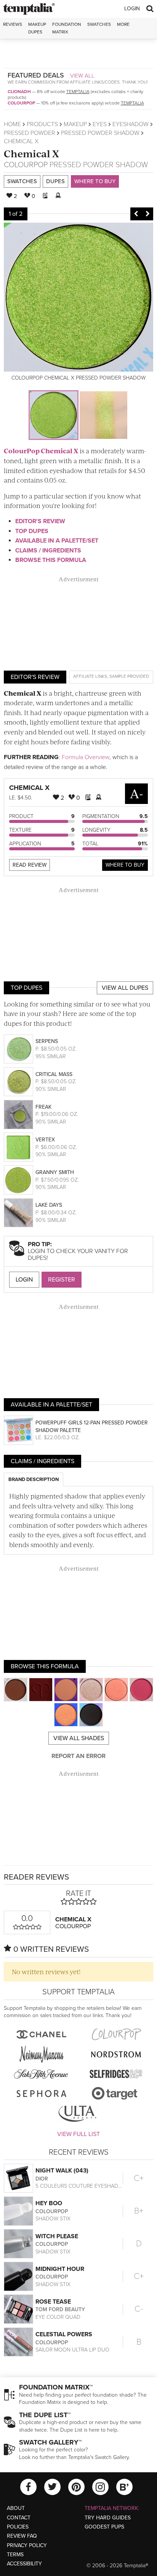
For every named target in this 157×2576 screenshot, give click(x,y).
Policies (18, 2527)
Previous (136, 214)
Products (42, 124)
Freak (43, 1107)
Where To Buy (125, 865)
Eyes (100, 124)
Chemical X (31, 153)
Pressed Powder (30, 133)
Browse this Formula (51, 560)
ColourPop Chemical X (41, 451)
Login (132, 9)
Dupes (55, 181)
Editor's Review (40, 521)
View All (82, 76)
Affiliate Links (90, 676)
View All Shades (79, 1738)
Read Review (30, 865)
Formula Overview (86, 757)
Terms (15, 2555)
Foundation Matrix (67, 28)
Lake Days (49, 1205)
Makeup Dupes (37, 28)
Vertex (45, 1140)
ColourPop (21, 103)
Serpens (47, 1041)
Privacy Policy (27, 2545)
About (16, 2508)
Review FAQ (22, 2536)
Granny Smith (55, 1172)
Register (62, 1280)
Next (147, 214)
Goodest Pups (104, 2527)
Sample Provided (129, 676)
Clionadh (19, 92)
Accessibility (24, 2564)
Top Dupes (32, 531)
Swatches (99, 24)
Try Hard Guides (108, 2518)
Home (12, 124)
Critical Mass (54, 1074)
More (123, 24)
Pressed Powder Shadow (100, 133)
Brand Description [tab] (34, 1479)
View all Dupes (125, 988)
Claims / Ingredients (48, 551)
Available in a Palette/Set (57, 541)
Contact (19, 2518)
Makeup (75, 124)
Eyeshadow (131, 124)
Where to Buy (95, 181)
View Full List (78, 2134)
